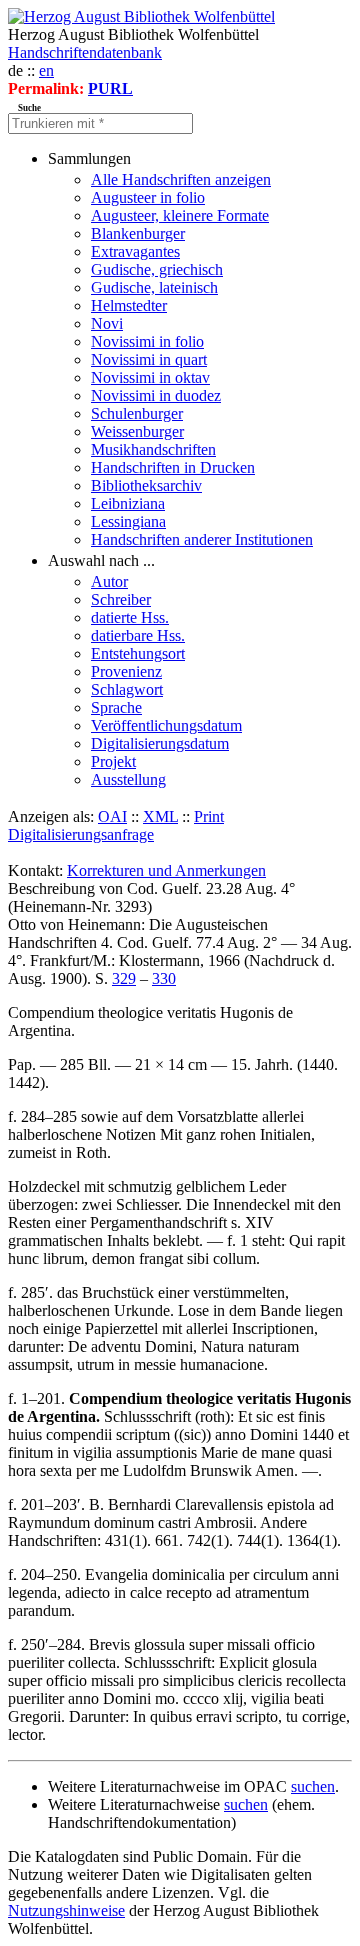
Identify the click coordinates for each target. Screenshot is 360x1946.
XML (160, 816)
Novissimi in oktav (150, 377)
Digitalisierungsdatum (160, 743)
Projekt (113, 761)
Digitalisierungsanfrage (81, 834)
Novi (107, 323)
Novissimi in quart (149, 359)
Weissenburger (137, 431)
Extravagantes (135, 251)
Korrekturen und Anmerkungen (166, 870)
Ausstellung (128, 779)
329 (124, 978)
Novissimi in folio (147, 341)
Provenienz (126, 671)
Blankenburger (138, 233)
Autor (109, 581)
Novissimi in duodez (156, 395)
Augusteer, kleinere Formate (180, 215)
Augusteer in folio (148, 197)
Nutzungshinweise (66, 1910)
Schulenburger (137, 413)
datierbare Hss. (138, 635)
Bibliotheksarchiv (146, 485)
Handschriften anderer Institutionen (202, 539)
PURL (110, 88)
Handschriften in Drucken (173, 467)
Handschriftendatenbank (85, 52)
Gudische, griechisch (157, 269)
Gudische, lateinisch (154, 287)
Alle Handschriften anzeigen (181, 179)
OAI (112, 816)
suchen (313, 1786)
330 (164, 978)
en (46, 70)
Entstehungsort (138, 653)
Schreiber (121, 599)
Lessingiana (128, 521)
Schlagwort (127, 689)
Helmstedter (129, 305)
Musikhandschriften (153, 449)
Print (209, 816)
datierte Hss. (130, 617)
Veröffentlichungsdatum (166, 725)
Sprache (116, 707)
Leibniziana (128, 503)
